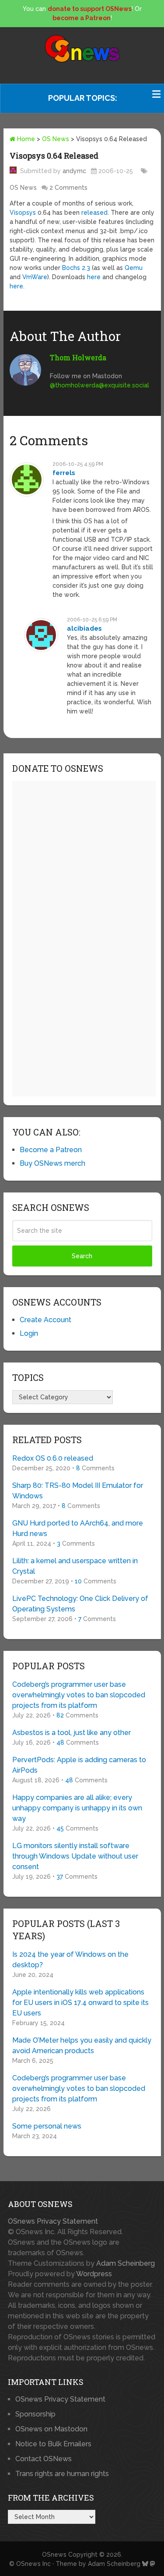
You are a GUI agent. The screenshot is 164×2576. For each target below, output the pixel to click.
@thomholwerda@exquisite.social (99, 385)
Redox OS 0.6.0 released (53, 1458)
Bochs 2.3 (76, 268)
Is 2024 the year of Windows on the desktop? (70, 1960)
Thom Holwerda (78, 357)
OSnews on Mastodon (51, 2429)
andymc (74, 171)
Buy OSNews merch (52, 1163)
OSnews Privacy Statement (53, 2221)
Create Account (45, 1320)
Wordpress (94, 2274)
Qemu (134, 268)
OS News (56, 139)
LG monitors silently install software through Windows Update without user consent (75, 1856)
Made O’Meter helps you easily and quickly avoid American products (82, 2046)
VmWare (35, 277)
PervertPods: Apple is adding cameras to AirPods (79, 1765)
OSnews (54, 2555)
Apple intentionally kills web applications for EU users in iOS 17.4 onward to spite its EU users (80, 2003)
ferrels (64, 473)
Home (25, 139)
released (94, 213)
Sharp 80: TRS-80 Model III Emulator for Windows (78, 1491)
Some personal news (47, 2126)
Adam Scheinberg (126, 2263)
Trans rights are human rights (62, 2474)
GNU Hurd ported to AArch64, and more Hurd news (78, 1528)
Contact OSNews (44, 2459)
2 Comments (68, 188)
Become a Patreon (51, 1150)
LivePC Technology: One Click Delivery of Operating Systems (80, 1604)
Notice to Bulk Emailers (53, 2444)
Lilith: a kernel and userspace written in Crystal (75, 1566)
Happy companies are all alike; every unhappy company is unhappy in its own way (77, 1808)
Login (29, 1333)
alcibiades (84, 628)
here (94, 277)
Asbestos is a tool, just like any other (72, 1733)
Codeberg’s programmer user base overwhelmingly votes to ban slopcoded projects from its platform (79, 1695)
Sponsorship (35, 2414)
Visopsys (23, 213)
